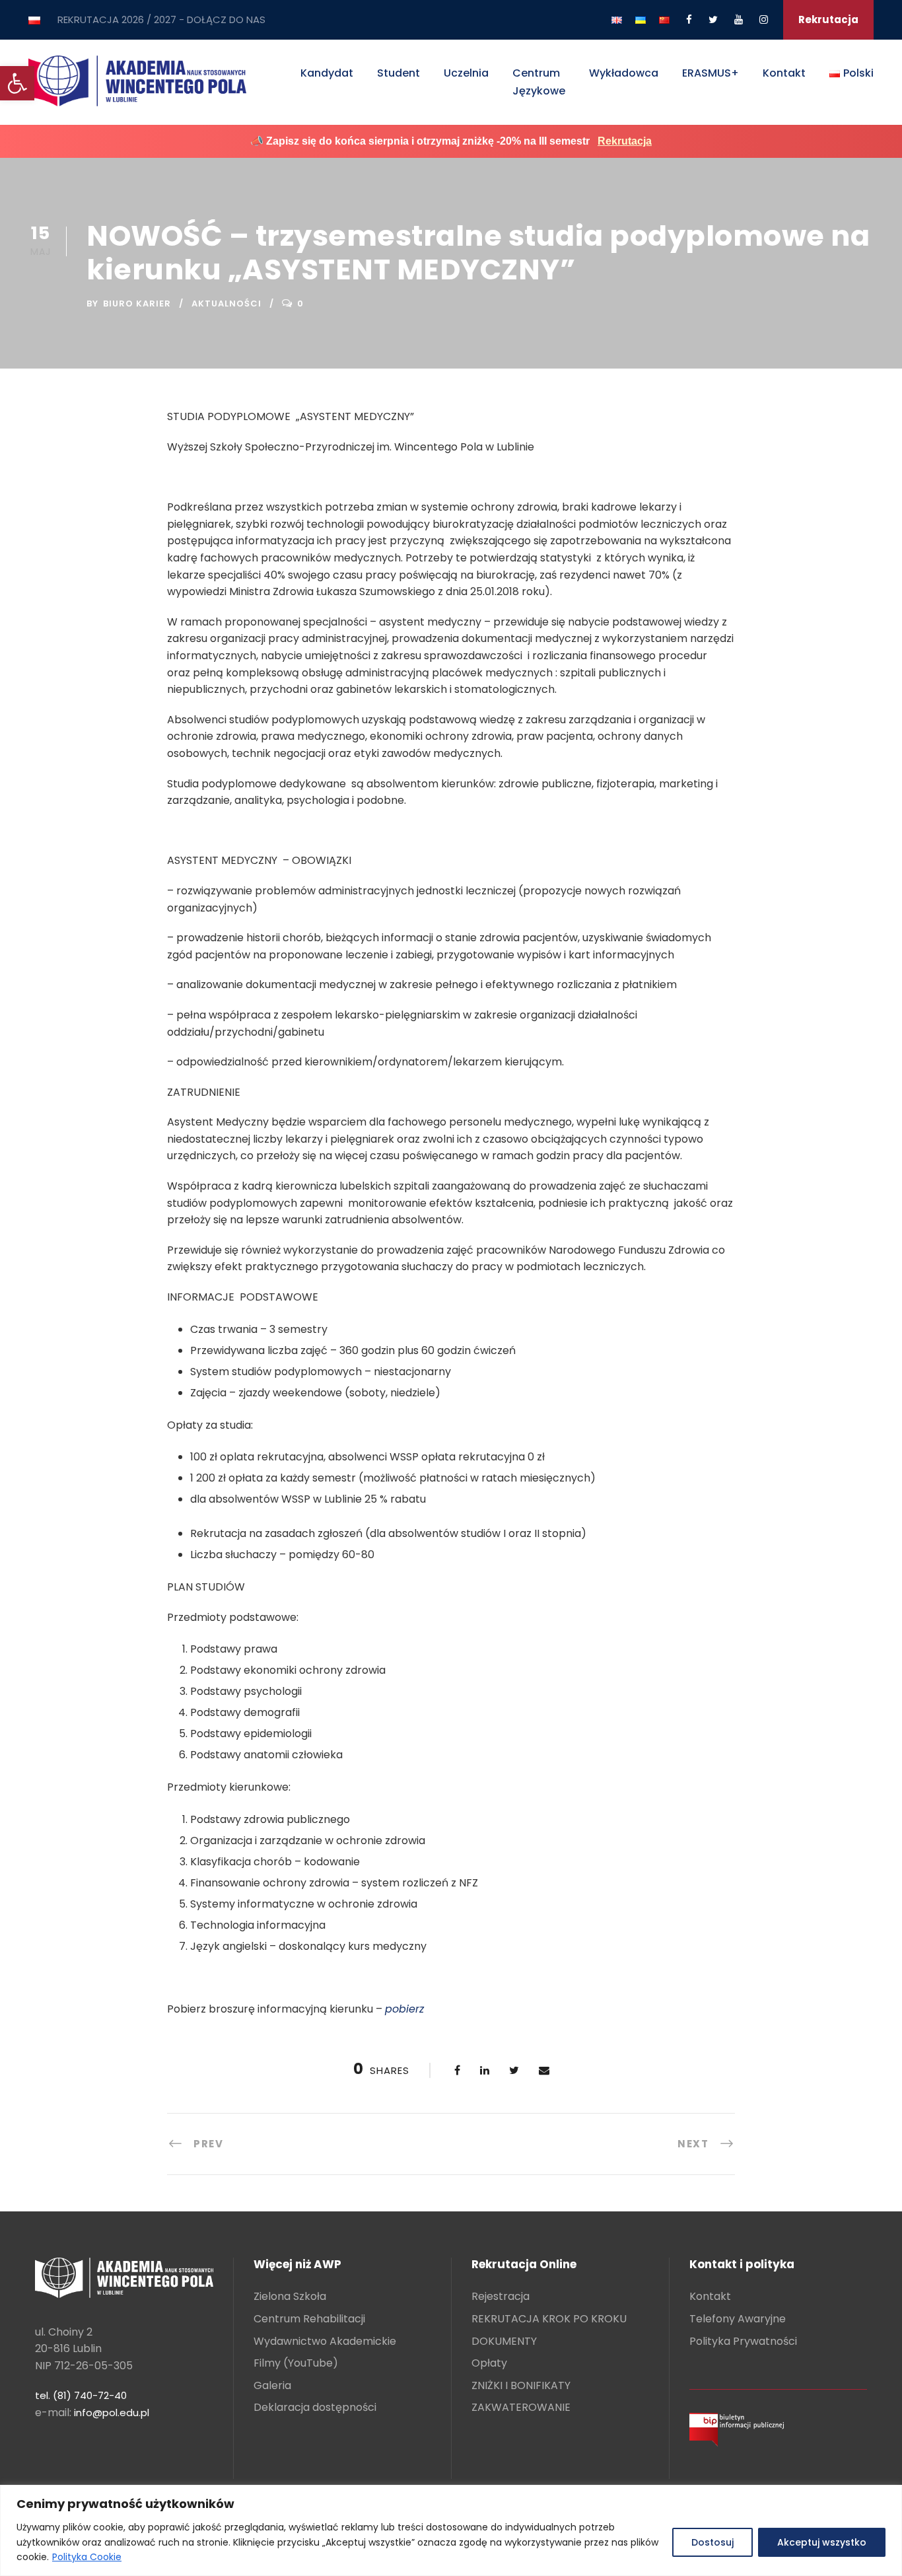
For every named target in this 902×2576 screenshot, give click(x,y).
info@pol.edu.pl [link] (112, 2413)
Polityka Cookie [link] (87, 2557)
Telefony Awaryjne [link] (738, 2319)
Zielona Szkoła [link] (290, 2296)
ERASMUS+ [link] (711, 73)
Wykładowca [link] (624, 73)
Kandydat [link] (327, 73)
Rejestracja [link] (501, 2296)
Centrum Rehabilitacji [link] (309, 2319)
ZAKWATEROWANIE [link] (521, 2407)
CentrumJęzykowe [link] (539, 82)
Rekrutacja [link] (828, 19)
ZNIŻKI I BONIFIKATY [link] (521, 2385)
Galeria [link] (272, 2385)
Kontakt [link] (784, 73)
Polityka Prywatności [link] (743, 2341)
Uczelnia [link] (466, 73)
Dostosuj (712, 2542)
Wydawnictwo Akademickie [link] (325, 2341)
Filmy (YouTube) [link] (296, 2363)
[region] (451, 2530)
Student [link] (399, 73)
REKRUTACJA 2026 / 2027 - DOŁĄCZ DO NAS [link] (161, 19)
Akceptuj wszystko (822, 2542)
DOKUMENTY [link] (504, 2341)
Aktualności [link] (226, 304)
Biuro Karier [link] (137, 304)
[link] (17, 83)
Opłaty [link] (489, 2363)
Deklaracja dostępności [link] (315, 2407)
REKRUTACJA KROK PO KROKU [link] (549, 2319)
